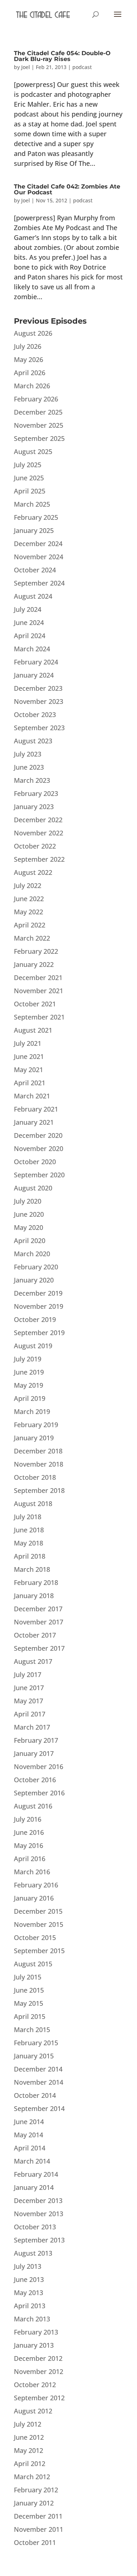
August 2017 (33, 1661)
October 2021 (35, 1004)
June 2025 (29, 478)
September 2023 (39, 728)
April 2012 (30, 2463)
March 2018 (32, 1569)
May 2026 (28, 359)
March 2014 (32, 2161)
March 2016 (32, 1872)
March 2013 (32, 2319)
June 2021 (29, 1056)
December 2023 (38, 688)
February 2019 (36, 1425)
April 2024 (30, 636)
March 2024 (32, 649)
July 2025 (28, 465)
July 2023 (28, 754)
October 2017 (35, 1635)
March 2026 (32, 386)
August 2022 (33, 872)
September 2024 (39, 583)
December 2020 (38, 1135)
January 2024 (34, 675)
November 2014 (39, 2082)
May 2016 (28, 1845)
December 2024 (38, 544)
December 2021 (38, 978)
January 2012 (34, 2503)
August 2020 (33, 1188)
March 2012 (32, 2477)
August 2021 (33, 1030)
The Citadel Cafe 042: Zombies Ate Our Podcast (67, 189)
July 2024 (28, 609)
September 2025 (39, 438)
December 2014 (38, 2069)
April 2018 (30, 1556)
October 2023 (35, 715)
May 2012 (28, 2450)
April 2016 (30, 1859)
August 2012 (33, 2411)
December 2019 (38, 1293)
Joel (26, 67)
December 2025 (38, 412)
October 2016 (35, 1780)
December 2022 (38, 820)
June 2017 (29, 1688)
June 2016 (29, 1832)
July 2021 (28, 1043)
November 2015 (39, 1924)
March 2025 (32, 504)
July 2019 (28, 1359)
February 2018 (36, 1582)
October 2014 (35, 2095)
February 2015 (36, 2043)
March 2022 (32, 938)
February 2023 (36, 793)
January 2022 (34, 964)
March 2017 (32, 1727)
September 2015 (39, 1951)
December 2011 (38, 2516)
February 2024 (36, 662)
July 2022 (28, 885)
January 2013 (34, 2345)
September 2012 (39, 2398)
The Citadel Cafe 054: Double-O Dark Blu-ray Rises (62, 56)
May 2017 (28, 1701)
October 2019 (35, 1319)
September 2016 (39, 1793)
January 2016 (34, 1898)
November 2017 (39, 1622)
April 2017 (30, 1714)
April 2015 (30, 2016)
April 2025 (30, 491)
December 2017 (38, 1609)
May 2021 (28, 1070)
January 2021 (34, 1122)
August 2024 (33, 596)
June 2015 (29, 1990)
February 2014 (36, 2174)
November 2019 (39, 1306)
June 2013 (29, 2279)
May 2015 (28, 2003)
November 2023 (39, 701)
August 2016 (33, 1806)
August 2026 (33, 333)
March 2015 (32, 2030)
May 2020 (28, 1227)
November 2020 (39, 1148)
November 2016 (39, 1767)
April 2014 (30, 2148)
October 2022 (35, 846)
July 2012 (28, 2424)
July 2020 (28, 1201)
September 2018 (39, 1490)
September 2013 (39, 2240)
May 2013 (28, 2293)
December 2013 (38, 2200)
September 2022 (39, 859)
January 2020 (34, 1280)
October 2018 (35, 1477)
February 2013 (36, 2332)
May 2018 (28, 1543)
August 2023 (33, 741)
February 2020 (36, 1267)
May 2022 (28, 912)
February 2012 (36, 2490)
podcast (82, 67)
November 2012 (39, 2371)
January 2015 (34, 2056)
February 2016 (36, 1885)
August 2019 (33, 1346)
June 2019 (29, 1372)
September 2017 (39, 1648)
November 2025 (39, 425)
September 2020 (39, 1175)
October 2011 (35, 2542)
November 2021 (39, 991)
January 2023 (34, 807)
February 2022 (36, 951)
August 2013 (33, 2253)
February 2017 (36, 1740)
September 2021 (39, 1017)
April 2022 (30, 925)
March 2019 (32, 1411)
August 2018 (33, 1504)
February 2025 (36, 517)
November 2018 (39, 1464)
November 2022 (39, 833)
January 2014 (34, 2187)
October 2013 (35, 2227)
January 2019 (34, 1438)
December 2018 (38, 1451)
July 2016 (28, 1819)
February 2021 (36, 1109)
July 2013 (28, 2266)
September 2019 (39, 1333)
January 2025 (34, 530)
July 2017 (28, 1674)
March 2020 (32, 1254)
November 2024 (39, 557)
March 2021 (32, 1096)
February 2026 (36, 399)
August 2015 (33, 1964)
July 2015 (28, 1977)
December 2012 (38, 2358)
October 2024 (35, 570)
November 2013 (39, 2214)
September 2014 (39, 2108)
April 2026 (30, 373)
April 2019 (30, 1398)
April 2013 (30, 2306)
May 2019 (28, 1385)
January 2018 (34, 1596)
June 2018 (29, 1530)
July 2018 (28, 1517)
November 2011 (39, 2529)
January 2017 (34, 1753)
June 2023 (29, 767)
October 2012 (35, 2385)
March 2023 (32, 780)
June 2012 (29, 2437)
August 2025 (33, 451)
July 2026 (28, 346)
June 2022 (29, 899)
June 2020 (29, 1214)
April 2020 (30, 1241)
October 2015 (35, 1937)
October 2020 (35, 1162)
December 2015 (38, 1911)
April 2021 (30, 1083)
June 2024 (29, 622)
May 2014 (28, 2135)
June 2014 (29, 2122)
